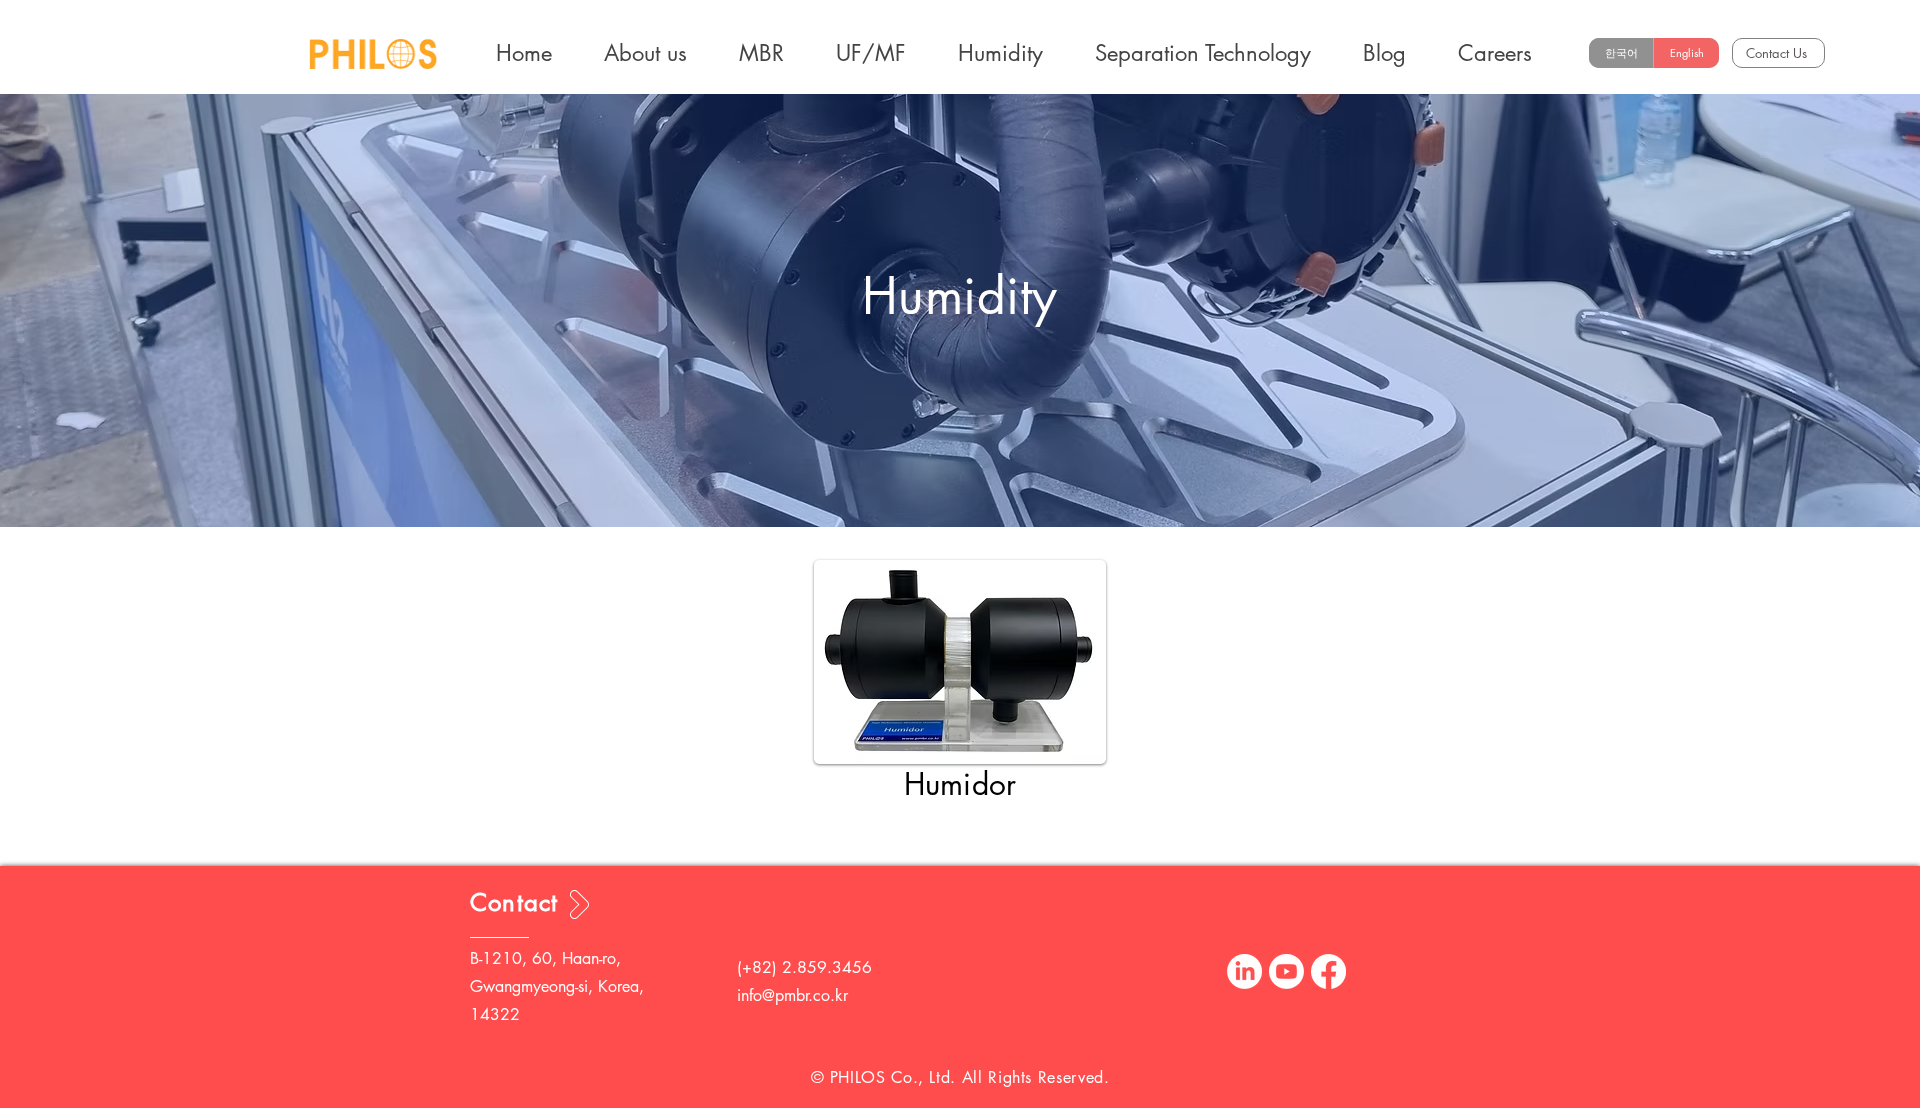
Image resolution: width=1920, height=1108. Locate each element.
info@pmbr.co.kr (792, 995)
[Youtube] (1286, 971)
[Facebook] (1328, 971)
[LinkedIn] (1244, 971)
